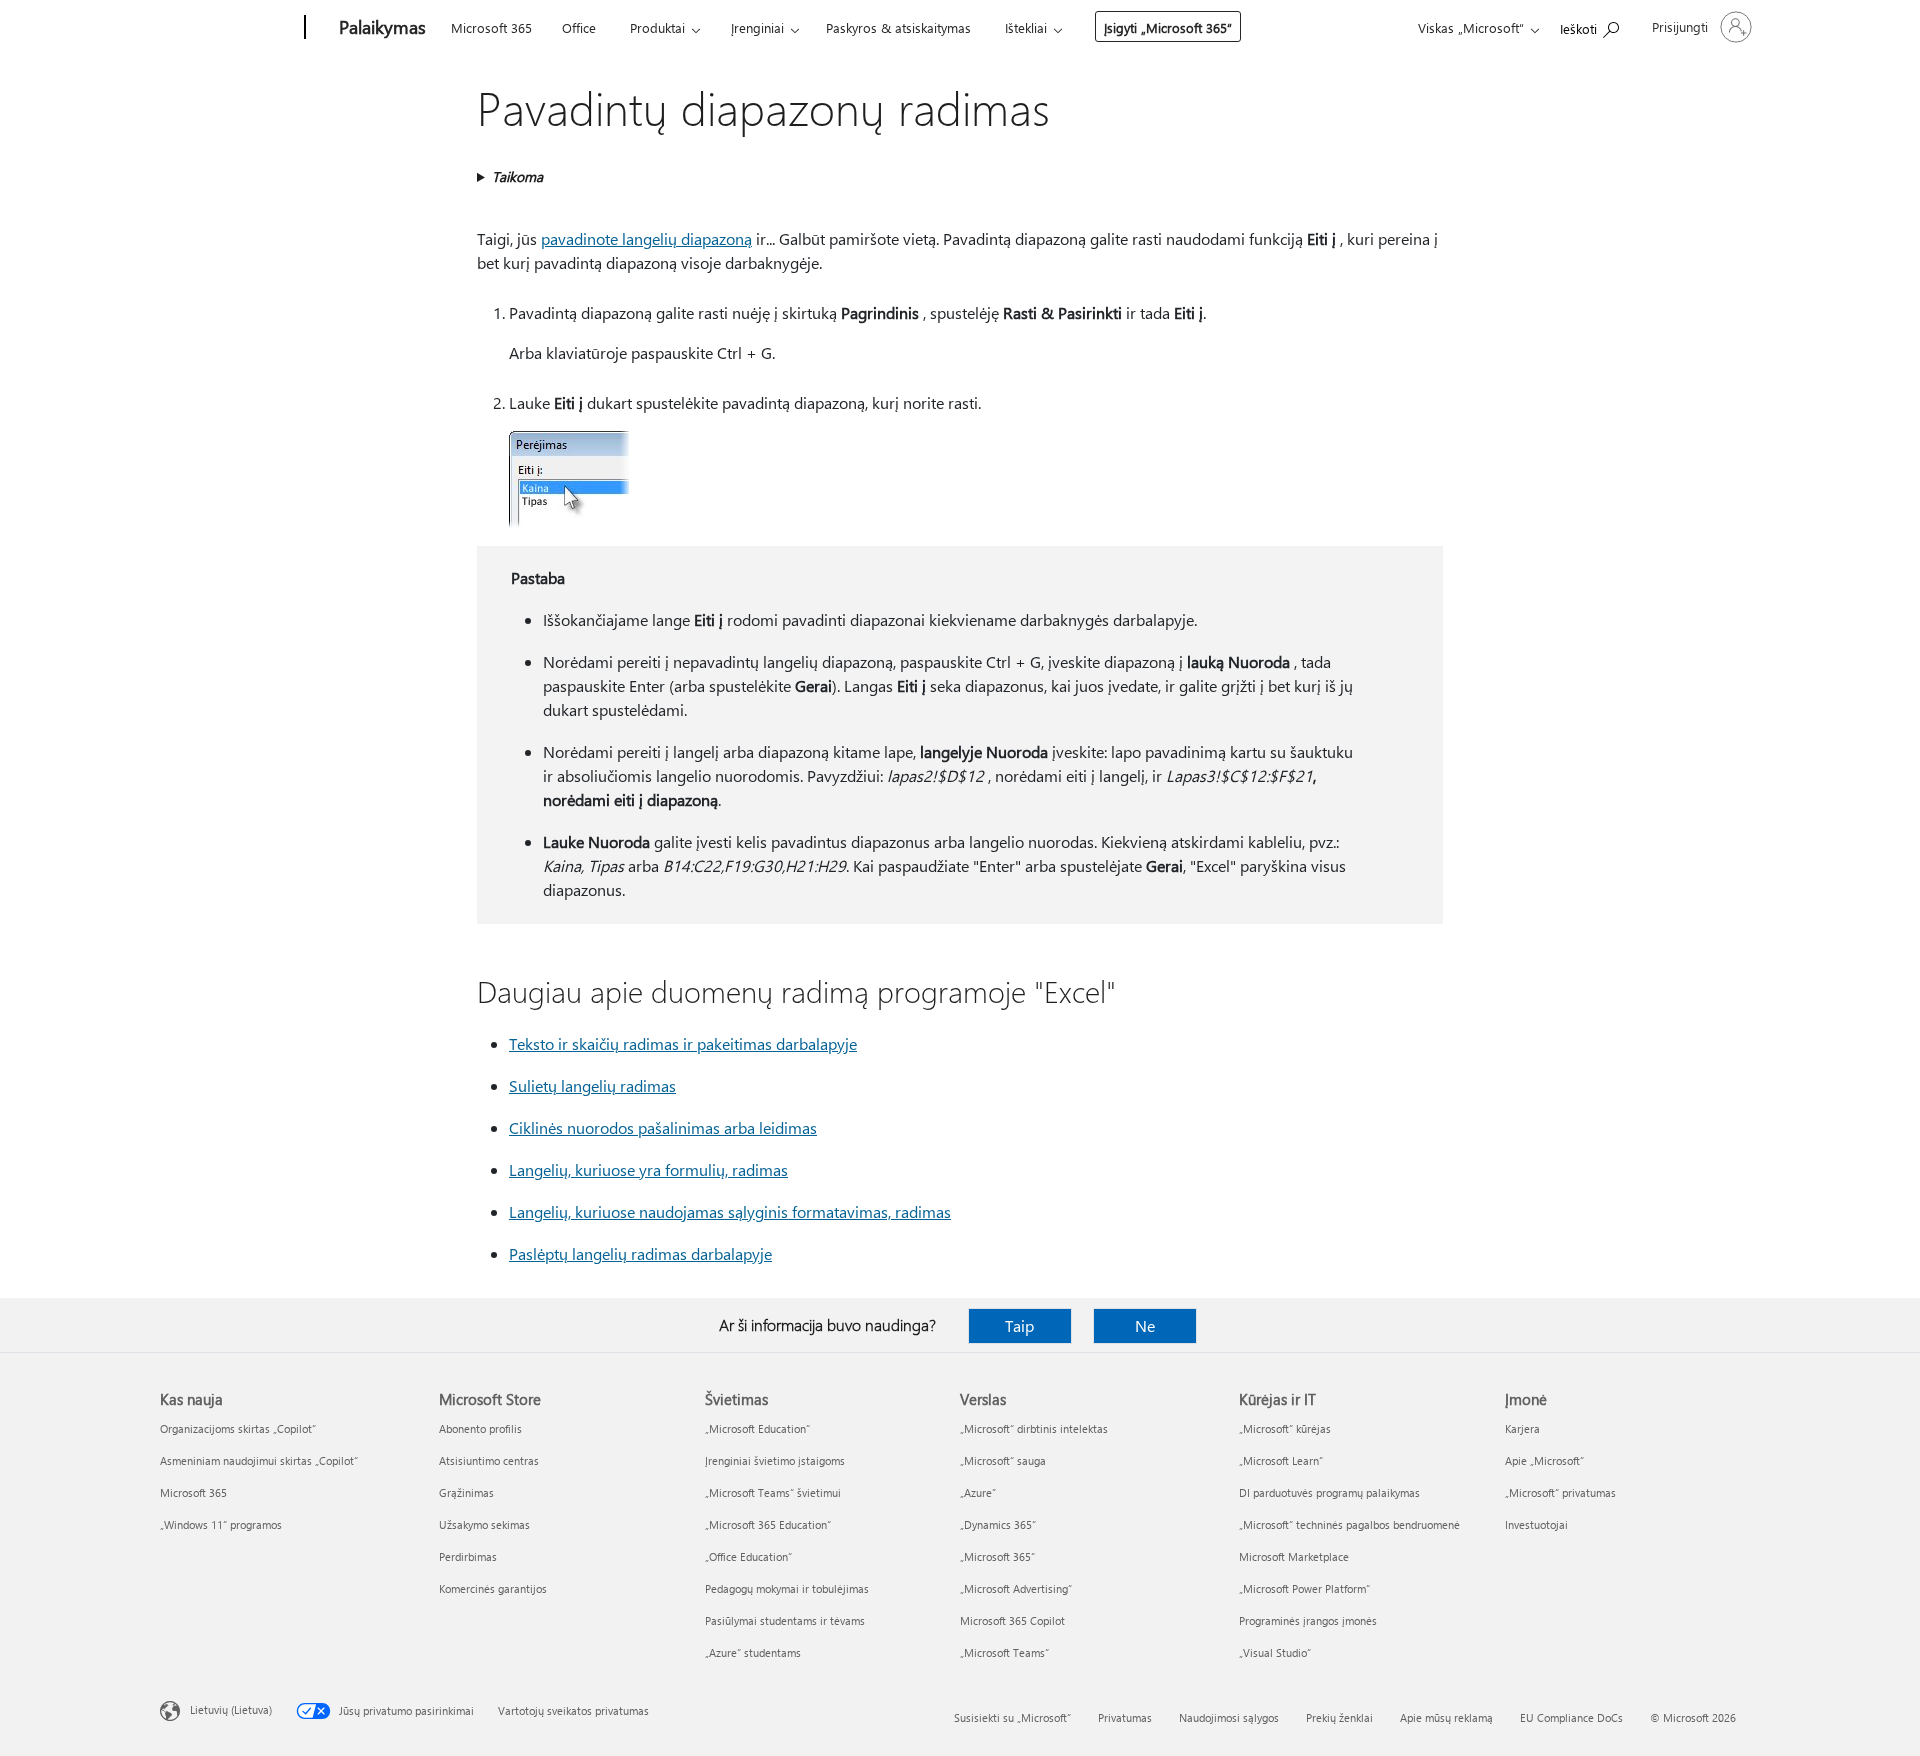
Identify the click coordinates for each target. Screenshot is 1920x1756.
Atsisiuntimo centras (489, 1460)
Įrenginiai (757, 27)
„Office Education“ (748, 1556)
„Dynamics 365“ (998, 1524)
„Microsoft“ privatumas (1560, 1492)
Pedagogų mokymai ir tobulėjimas (787, 1588)
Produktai (657, 27)
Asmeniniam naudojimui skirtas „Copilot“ (259, 1460)
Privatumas (1125, 1717)
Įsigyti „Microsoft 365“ (1168, 27)
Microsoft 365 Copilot (1012, 1620)
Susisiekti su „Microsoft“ (1012, 1717)
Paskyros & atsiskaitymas (898, 27)
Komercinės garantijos (493, 1588)
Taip (1019, 1325)
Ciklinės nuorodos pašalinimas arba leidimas (663, 1127)
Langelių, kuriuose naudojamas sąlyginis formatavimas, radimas (730, 1211)
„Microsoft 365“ (997, 1556)
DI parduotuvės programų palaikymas (1329, 1492)
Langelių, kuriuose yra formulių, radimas (648, 1169)
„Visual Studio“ (1275, 1652)
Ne (1145, 1325)
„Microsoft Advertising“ (1016, 1588)
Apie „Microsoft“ (1544, 1460)
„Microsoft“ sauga (1003, 1460)
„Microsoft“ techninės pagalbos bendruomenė (1349, 1524)
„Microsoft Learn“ (1281, 1460)
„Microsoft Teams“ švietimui (773, 1492)
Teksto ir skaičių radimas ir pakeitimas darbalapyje (683, 1043)
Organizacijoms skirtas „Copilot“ (238, 1428)
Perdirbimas (468, 1556)
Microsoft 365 (491, 27)
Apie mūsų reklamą (1446, 1717)
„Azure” (978, 1492)
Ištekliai (1026, 27)
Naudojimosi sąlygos (1229, 1717)
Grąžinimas (466, 1492)
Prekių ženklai (1339, 1717)
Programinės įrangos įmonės (1308, 1620)
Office (579, 27)
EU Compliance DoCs (1571, 1717)
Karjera (1522, 1428)
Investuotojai (1536, 1524)
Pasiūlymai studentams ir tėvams (785, 1620)
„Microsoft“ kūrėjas (1285, 1428)
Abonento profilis (480, 1428)
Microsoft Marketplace (1294, 1556)
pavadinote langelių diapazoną (646, 238)
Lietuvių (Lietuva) (231, 1709)
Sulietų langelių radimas (592, 1085)
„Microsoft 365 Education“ (768, 1524)
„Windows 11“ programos (221, 1524)
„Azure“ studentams (753, 1652)
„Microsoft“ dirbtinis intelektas (1034, 1428)
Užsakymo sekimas (484, 1524)
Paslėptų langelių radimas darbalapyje (640, 1253)
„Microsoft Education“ (757, 1428)
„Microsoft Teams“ (1004, 1652)
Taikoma (517, 176)
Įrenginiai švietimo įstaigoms (775, 1460)
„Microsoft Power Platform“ (1304, 1588)
